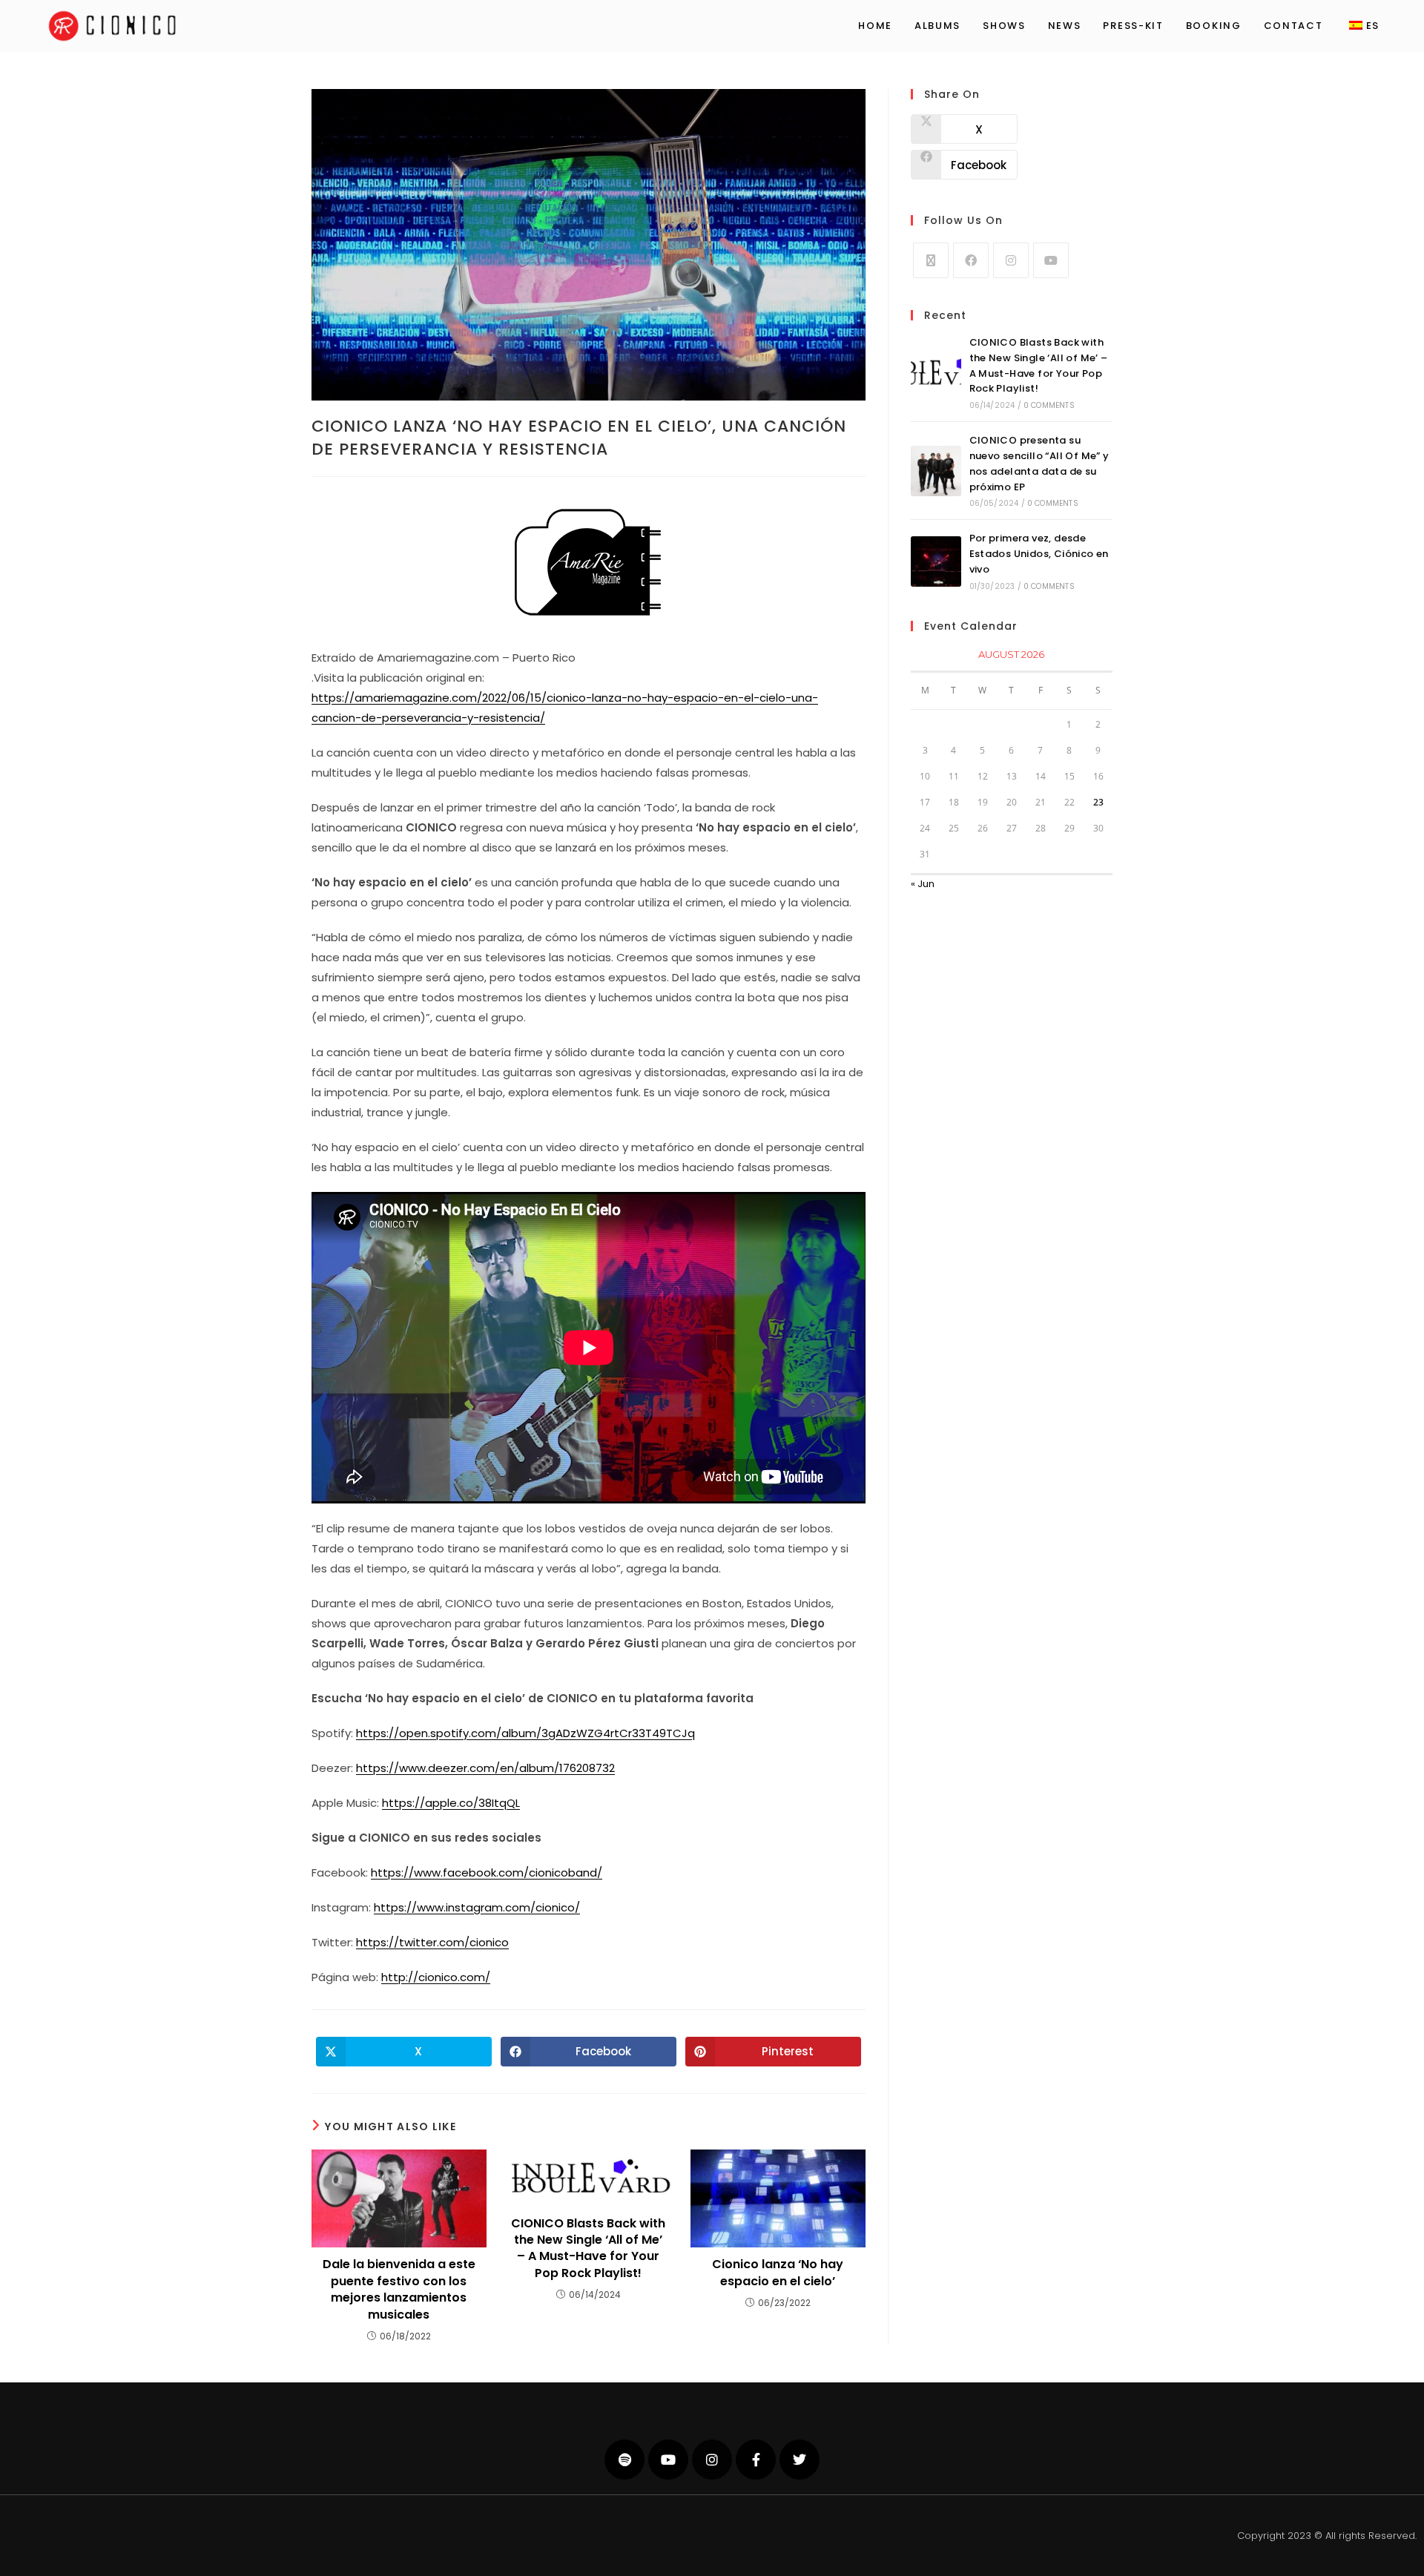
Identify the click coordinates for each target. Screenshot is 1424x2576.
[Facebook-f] (756, 2460)
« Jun (923, 884)
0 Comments (1049, 405)
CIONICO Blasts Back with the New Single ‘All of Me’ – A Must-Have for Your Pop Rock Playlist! (588, 2249)
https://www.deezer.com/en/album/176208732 (485, 1768)
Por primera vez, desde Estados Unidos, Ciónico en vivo (1039, 554)
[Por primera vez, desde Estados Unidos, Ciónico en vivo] (936, 561)
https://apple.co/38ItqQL (451, 1803)
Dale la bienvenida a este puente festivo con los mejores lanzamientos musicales (399, 2289)
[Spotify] (624, 2460)
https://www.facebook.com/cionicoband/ (487, 1872)
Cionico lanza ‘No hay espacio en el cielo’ (778, 2273)
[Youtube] (1051, 260)
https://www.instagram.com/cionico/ (477, 1907)
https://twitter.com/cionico (432, 1942)
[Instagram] (1011, 260)
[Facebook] (971, 260)
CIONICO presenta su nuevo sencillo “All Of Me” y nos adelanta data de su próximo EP (1039, 463)
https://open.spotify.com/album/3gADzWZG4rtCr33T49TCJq (525, 1733)
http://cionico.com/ (436, 1977)
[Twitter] (800, 2460)
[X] (931, 260)
